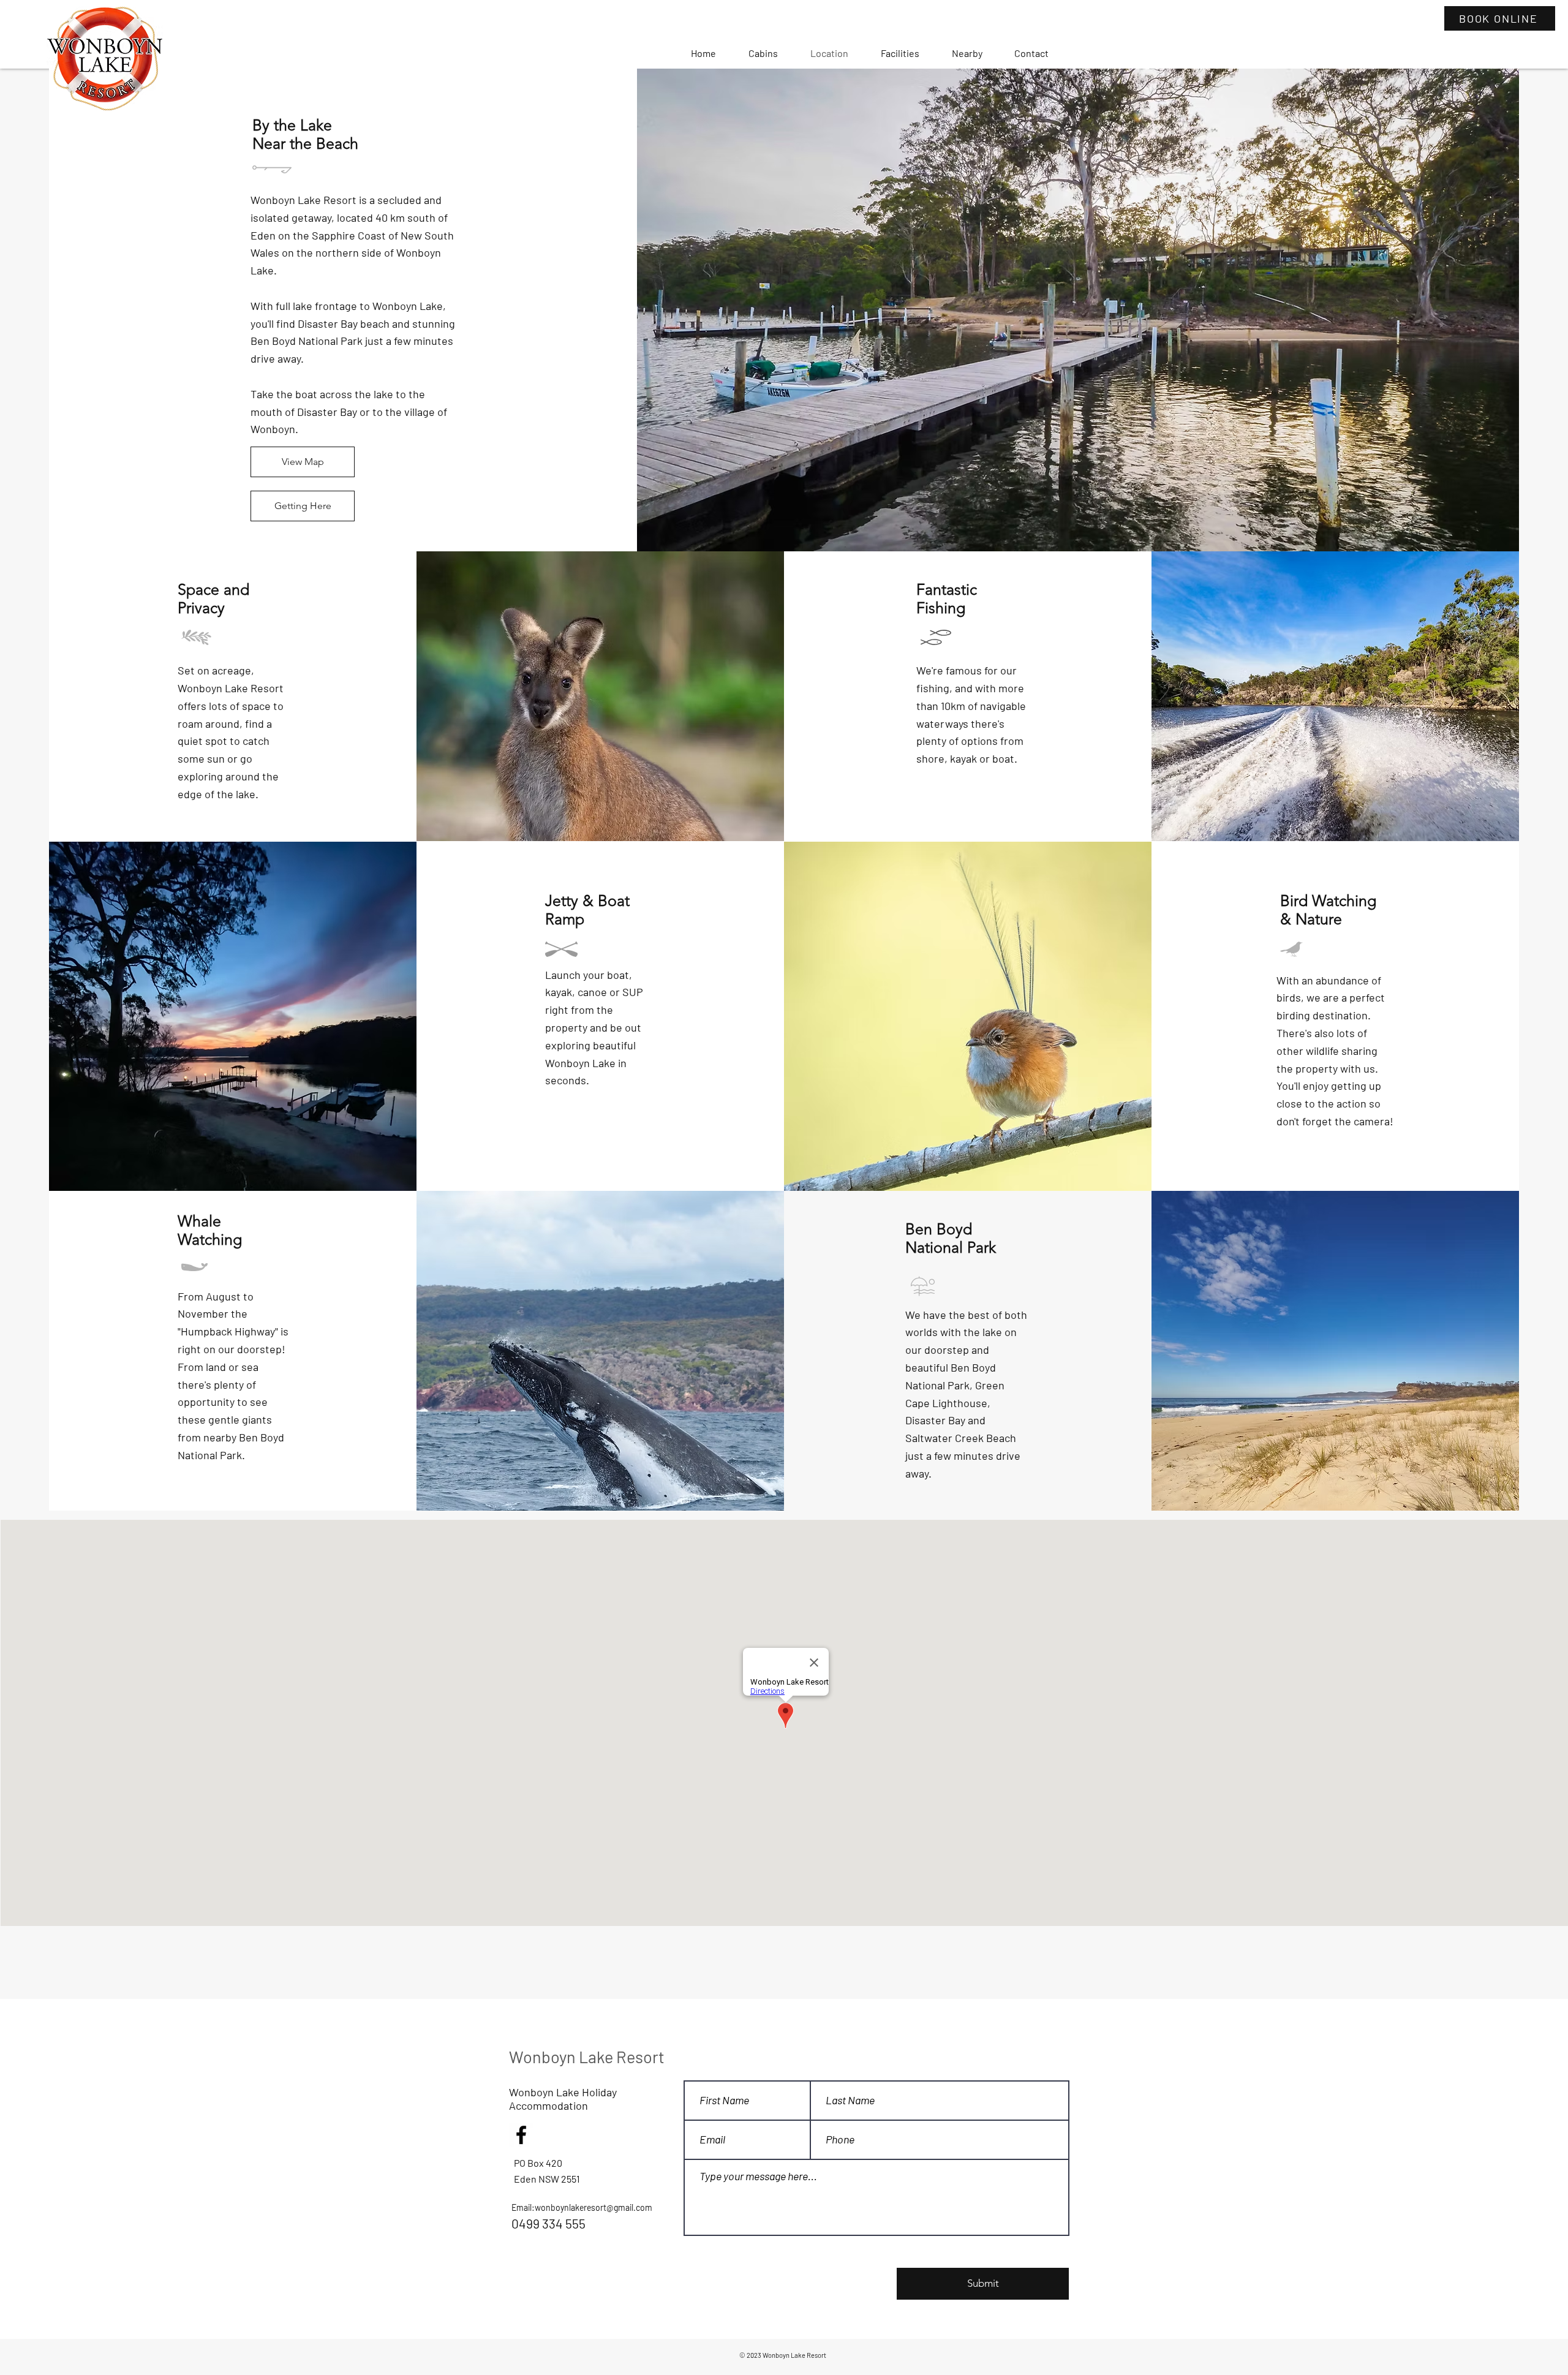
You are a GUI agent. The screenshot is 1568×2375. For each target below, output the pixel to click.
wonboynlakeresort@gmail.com (594, 2207)
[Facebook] (521, 2135)
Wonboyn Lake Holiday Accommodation (563, 2099)
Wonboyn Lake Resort (587, 2056)
